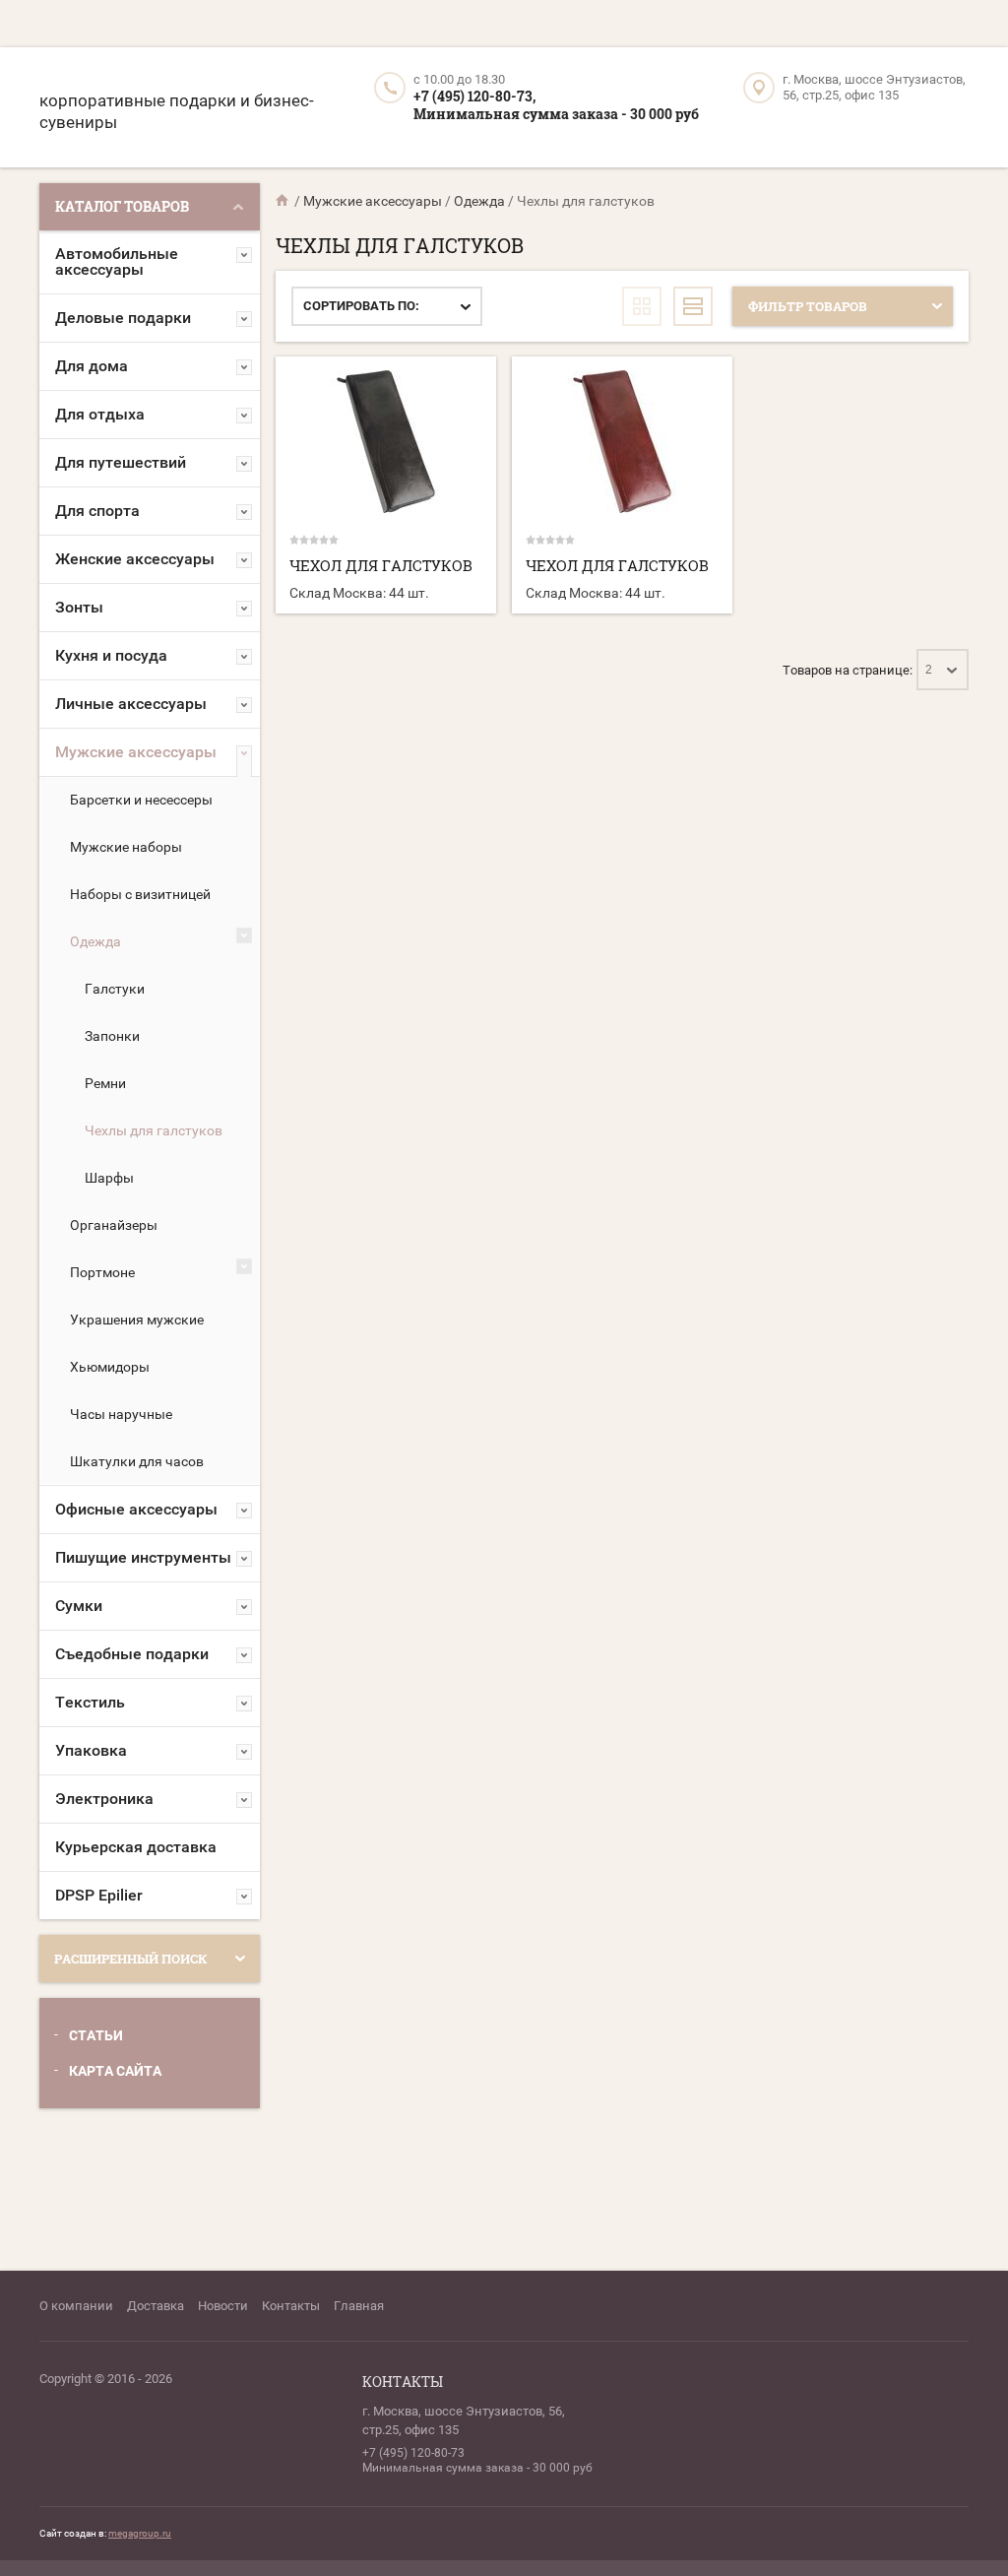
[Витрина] (642, 306)
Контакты (291, 2306)
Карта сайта (115, 2071)
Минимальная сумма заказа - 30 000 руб (556, 114)
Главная (359, 2306)
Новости (223, 2306)
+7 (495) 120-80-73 (413, 2453)
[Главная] (283, 201)
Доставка (156, 2306)
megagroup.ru (140, 2533)
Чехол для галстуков (381, 565)
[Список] (693, 306)
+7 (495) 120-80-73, (474, 96)
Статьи (96, 2035)
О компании (76, 2306)
